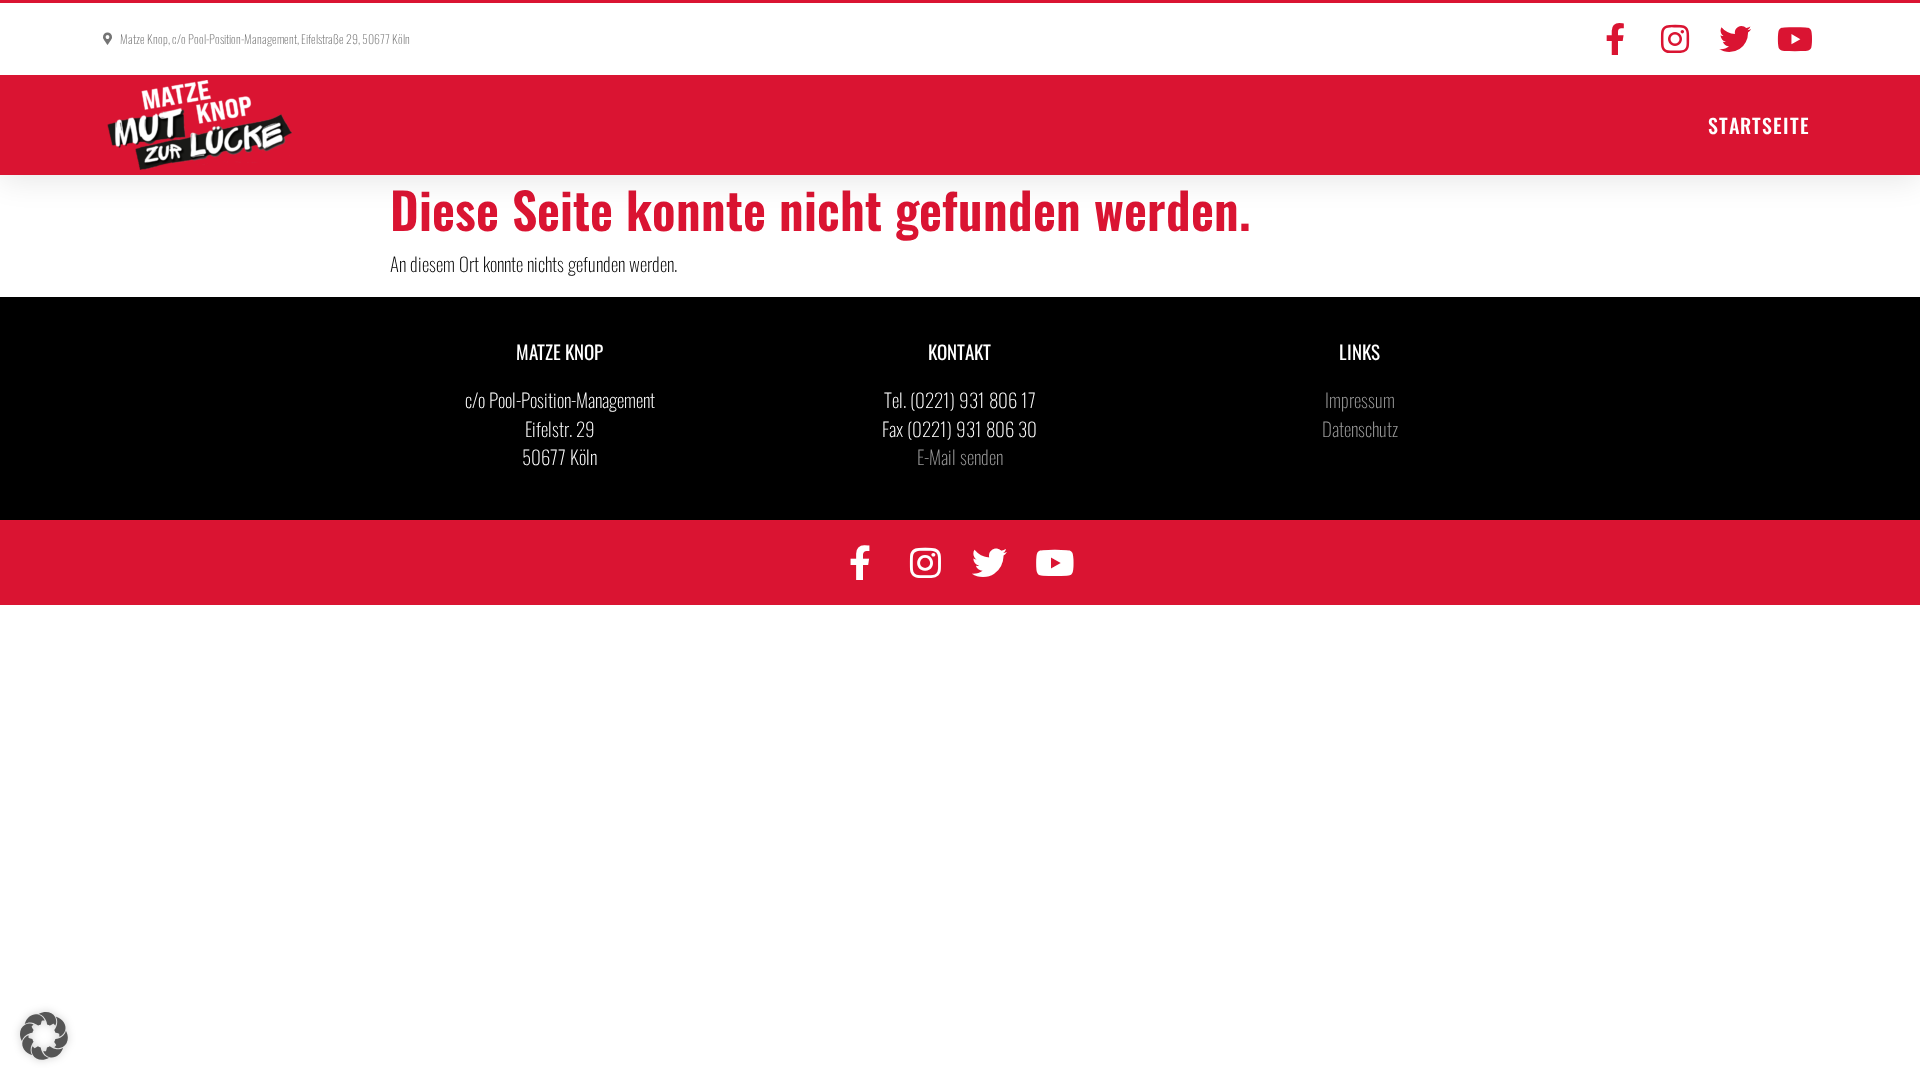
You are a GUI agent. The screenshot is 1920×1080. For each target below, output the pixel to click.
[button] (44, 1036)
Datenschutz (1360, 428)
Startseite (1759, 125)
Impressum (1360, 399)
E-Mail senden (960, 456)
